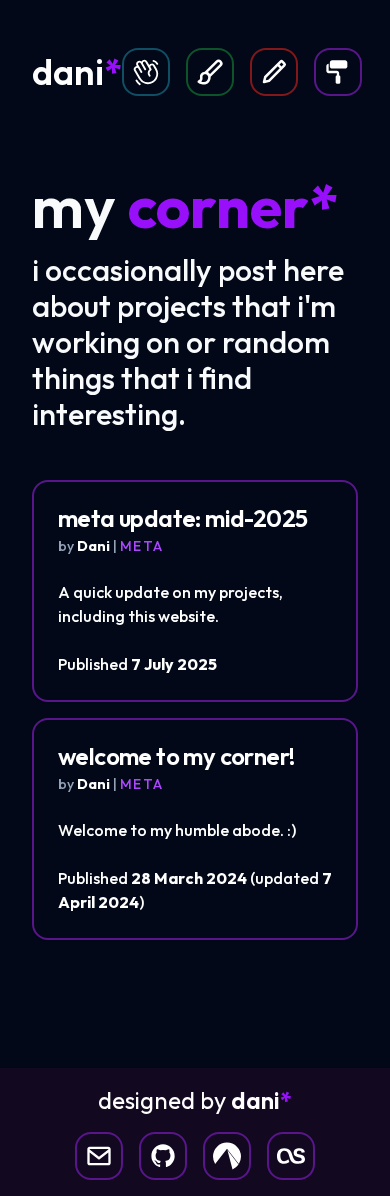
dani (77, 72)
